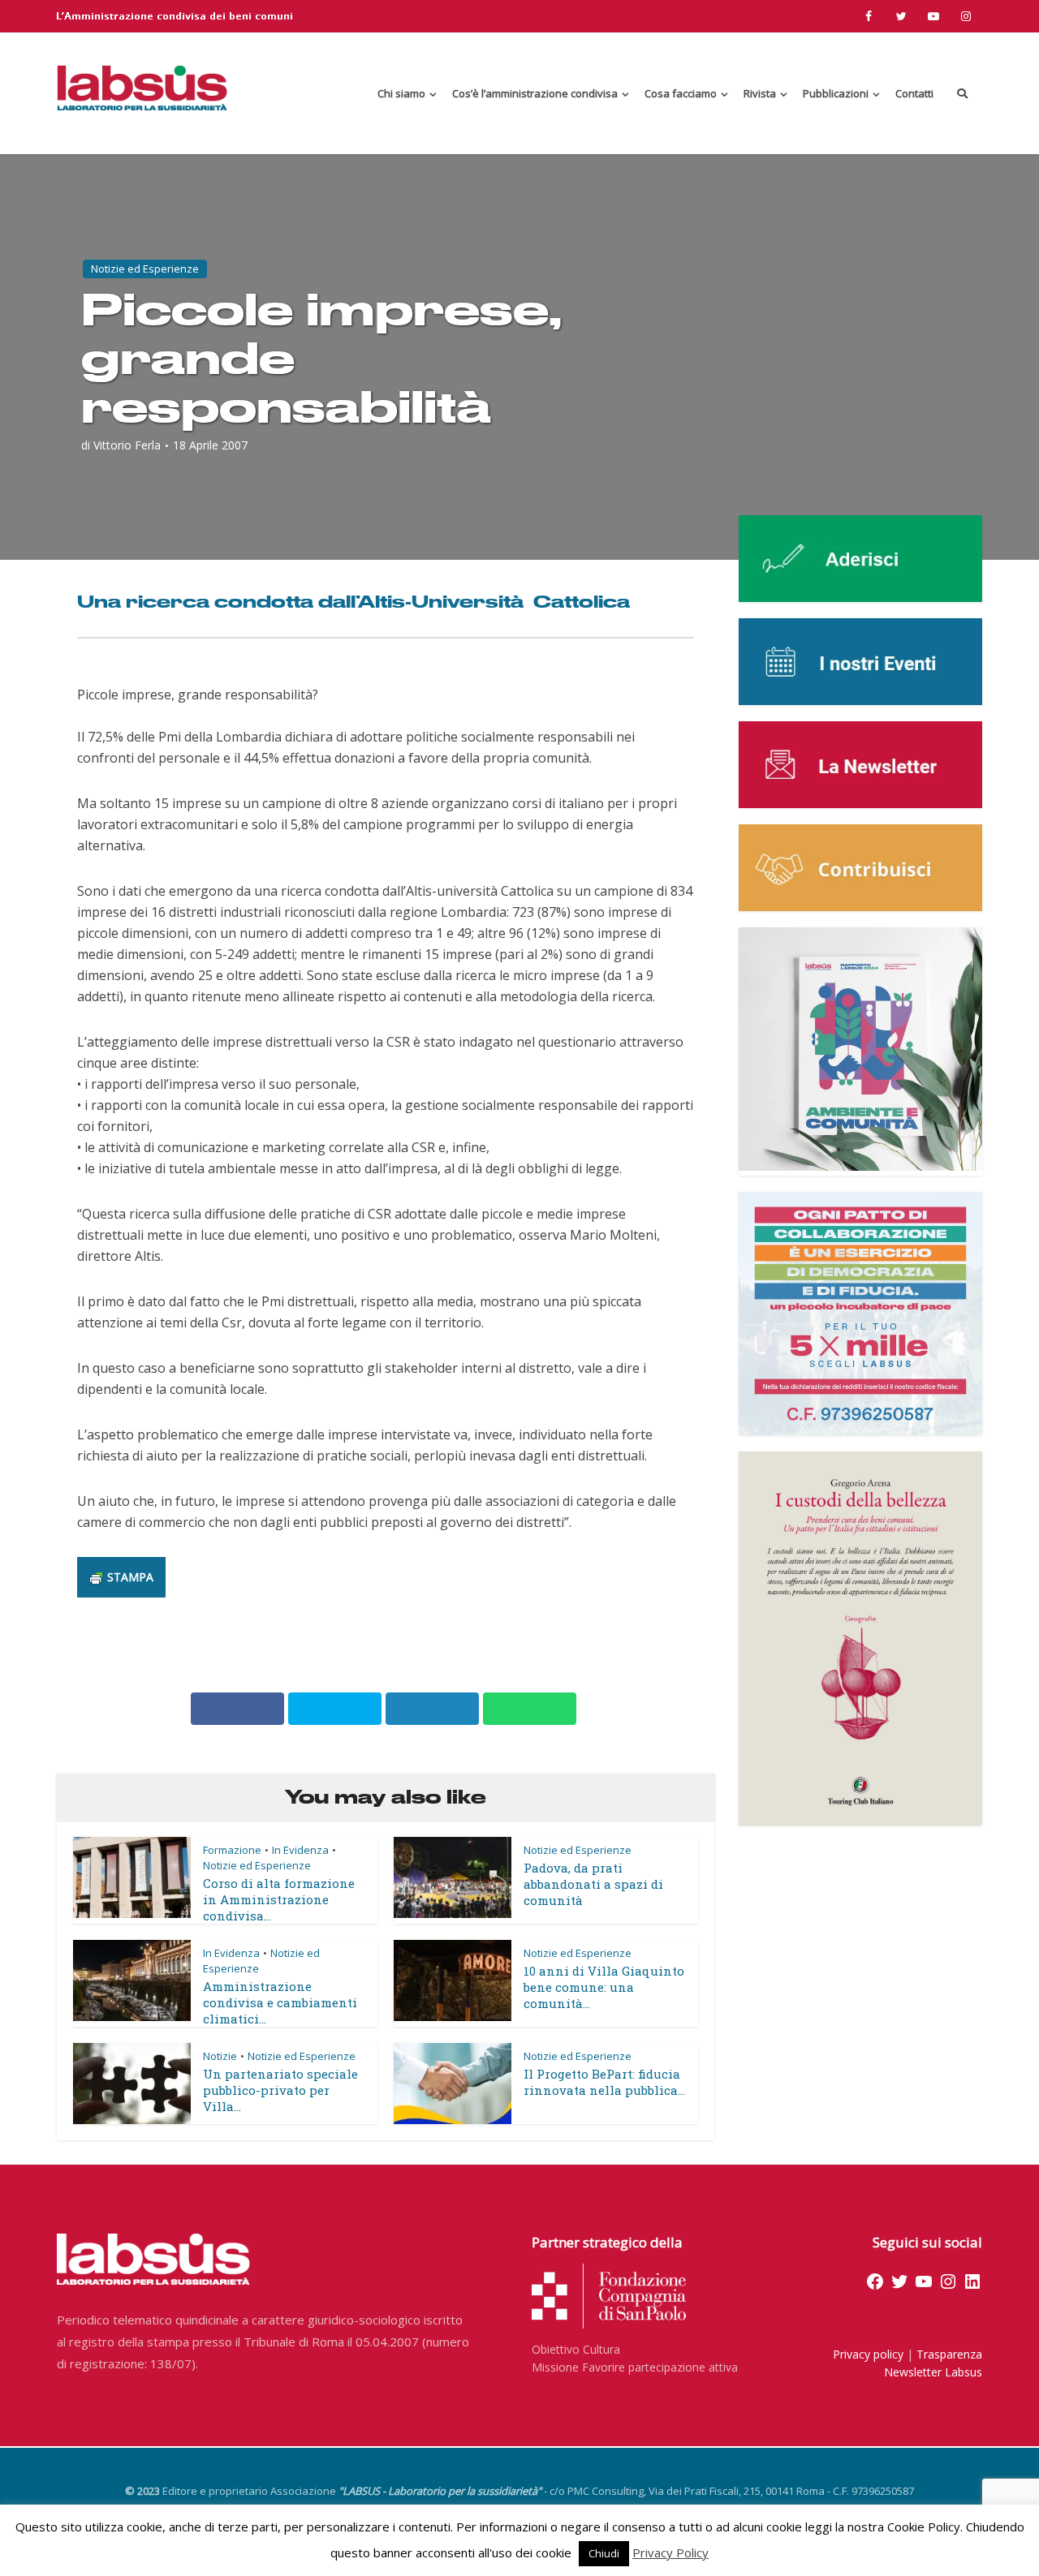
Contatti (914, 93)
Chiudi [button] (604, 2553)
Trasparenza (949, 2354)
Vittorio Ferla (127, 445)
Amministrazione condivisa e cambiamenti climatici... (280, 2002)
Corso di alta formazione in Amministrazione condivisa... (279, 1899)
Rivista (760, 93)
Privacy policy (868, 2354)
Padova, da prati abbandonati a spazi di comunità (593, 1884)
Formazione (232, 1850)
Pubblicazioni (836, 93)
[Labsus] (142, 88)
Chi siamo (401, 93)
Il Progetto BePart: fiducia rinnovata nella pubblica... (604, 2082)
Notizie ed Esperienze (145, 269)
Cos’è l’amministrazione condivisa (535, 93)
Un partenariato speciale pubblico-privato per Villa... (280, 2090)
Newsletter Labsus (933, 2372)
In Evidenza (300, 1850)
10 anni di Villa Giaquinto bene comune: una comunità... (604, 1987)
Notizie (220, 2056)
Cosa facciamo (681, 93)
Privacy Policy (670, 2552)
